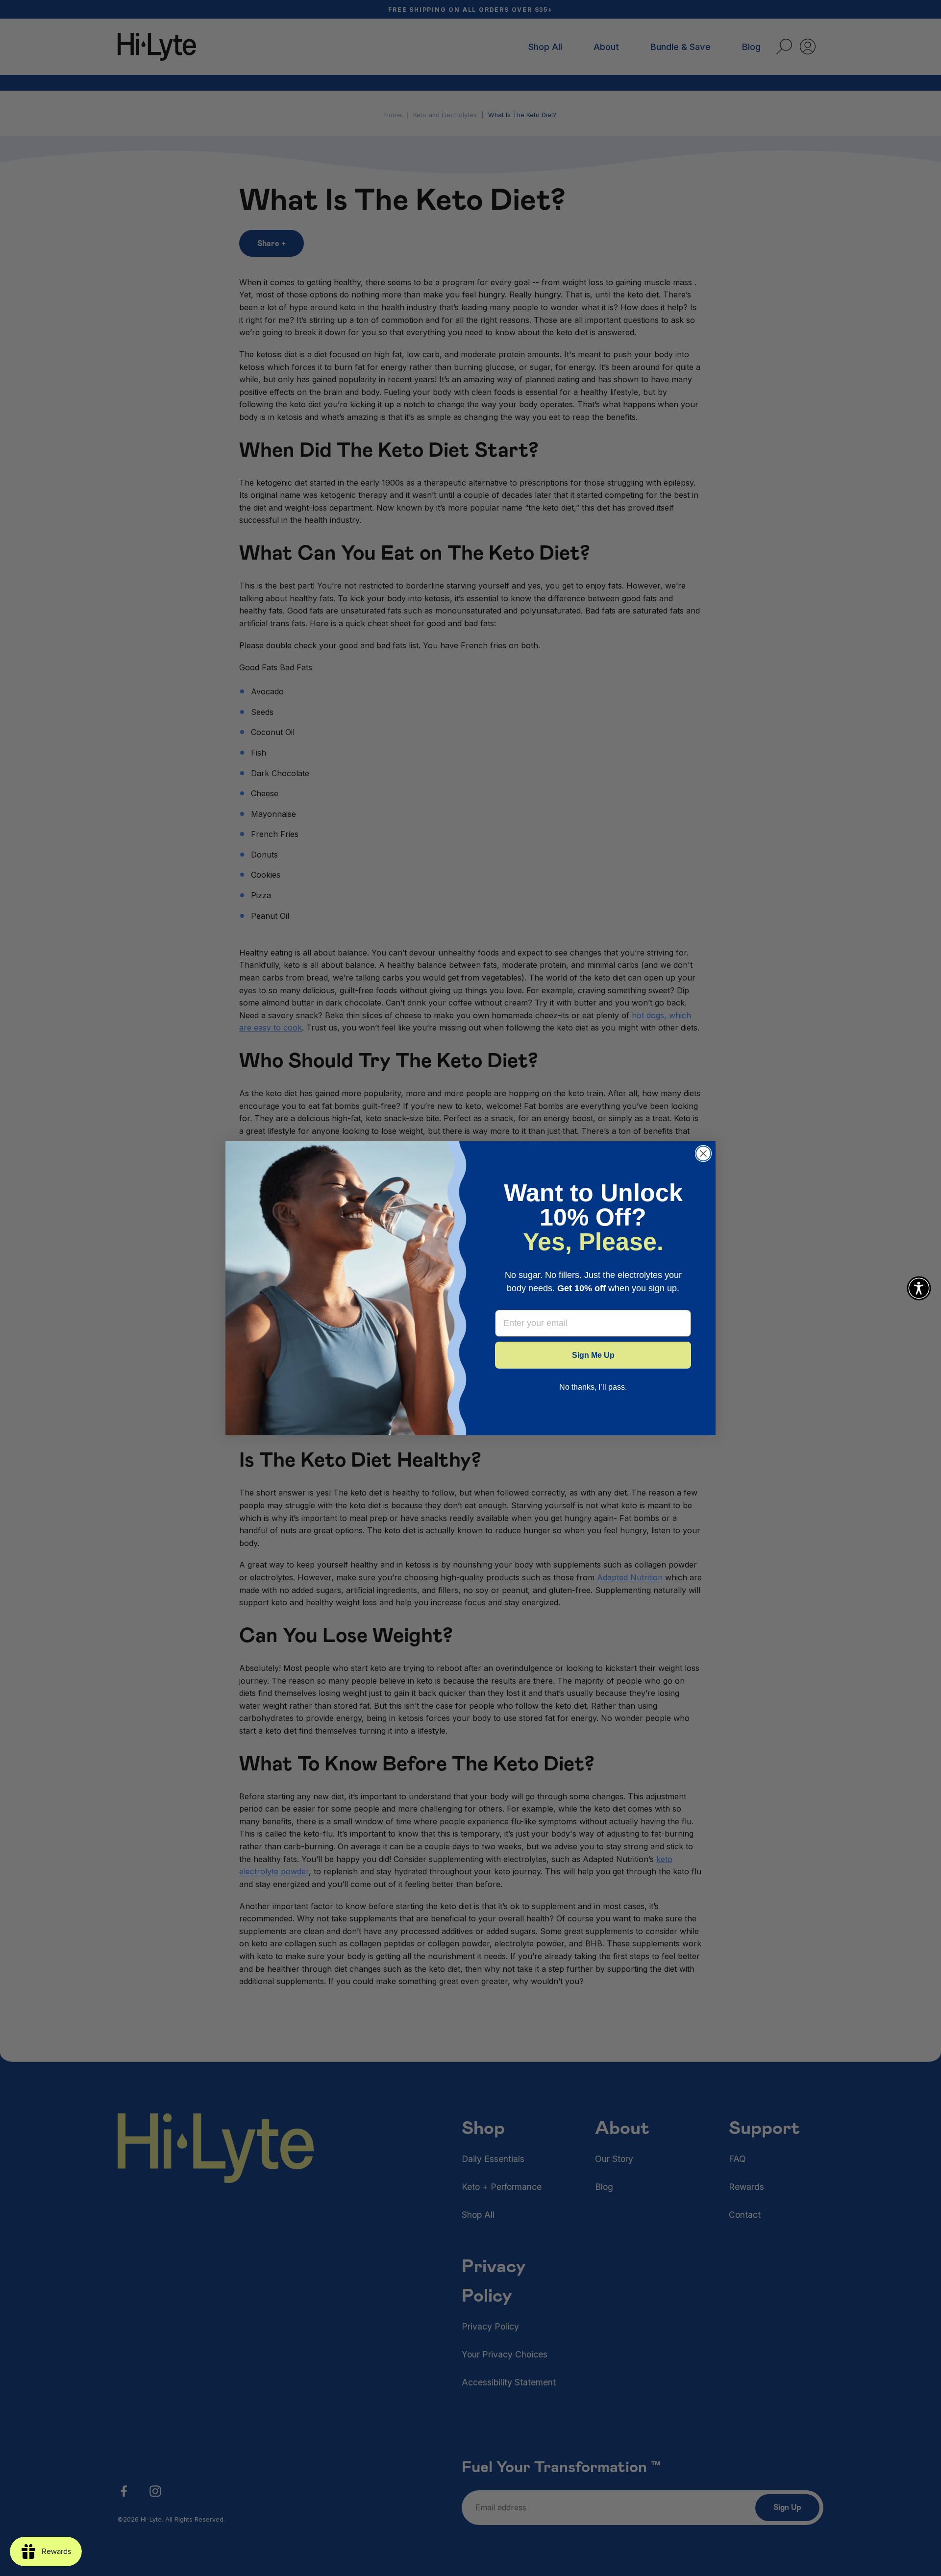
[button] (919, 1288)
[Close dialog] (703, 1153)
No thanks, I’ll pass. (593, 1387)
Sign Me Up (593, 1355)
